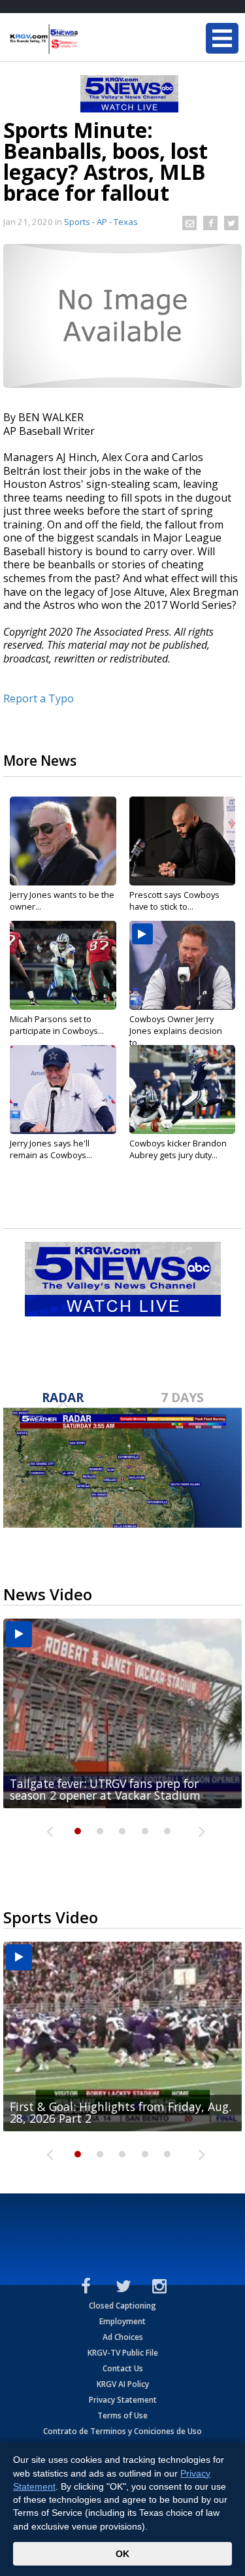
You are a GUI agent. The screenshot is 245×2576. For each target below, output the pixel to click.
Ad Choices (123, 2337)
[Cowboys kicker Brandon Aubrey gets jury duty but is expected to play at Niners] (183, 1090)
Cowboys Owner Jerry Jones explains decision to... (176, 1031)
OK (122, 2554)
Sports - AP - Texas (101, 222)
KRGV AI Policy (123, 2384)
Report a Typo (39, 698)
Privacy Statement (123, 2400)
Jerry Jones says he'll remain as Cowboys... (51, 1149)
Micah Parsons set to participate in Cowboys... (57, 1025)
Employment (122, 2321)
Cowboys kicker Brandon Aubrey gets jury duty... (178, 1149)
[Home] (88, 39)
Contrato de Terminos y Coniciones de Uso (122, 2431)
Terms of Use (122, 2415)
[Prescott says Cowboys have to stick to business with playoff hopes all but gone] (183, 841)
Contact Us (123, 2368)
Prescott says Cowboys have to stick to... (174, 901)
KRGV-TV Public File (123, 2353)
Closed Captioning (122, 2306)
